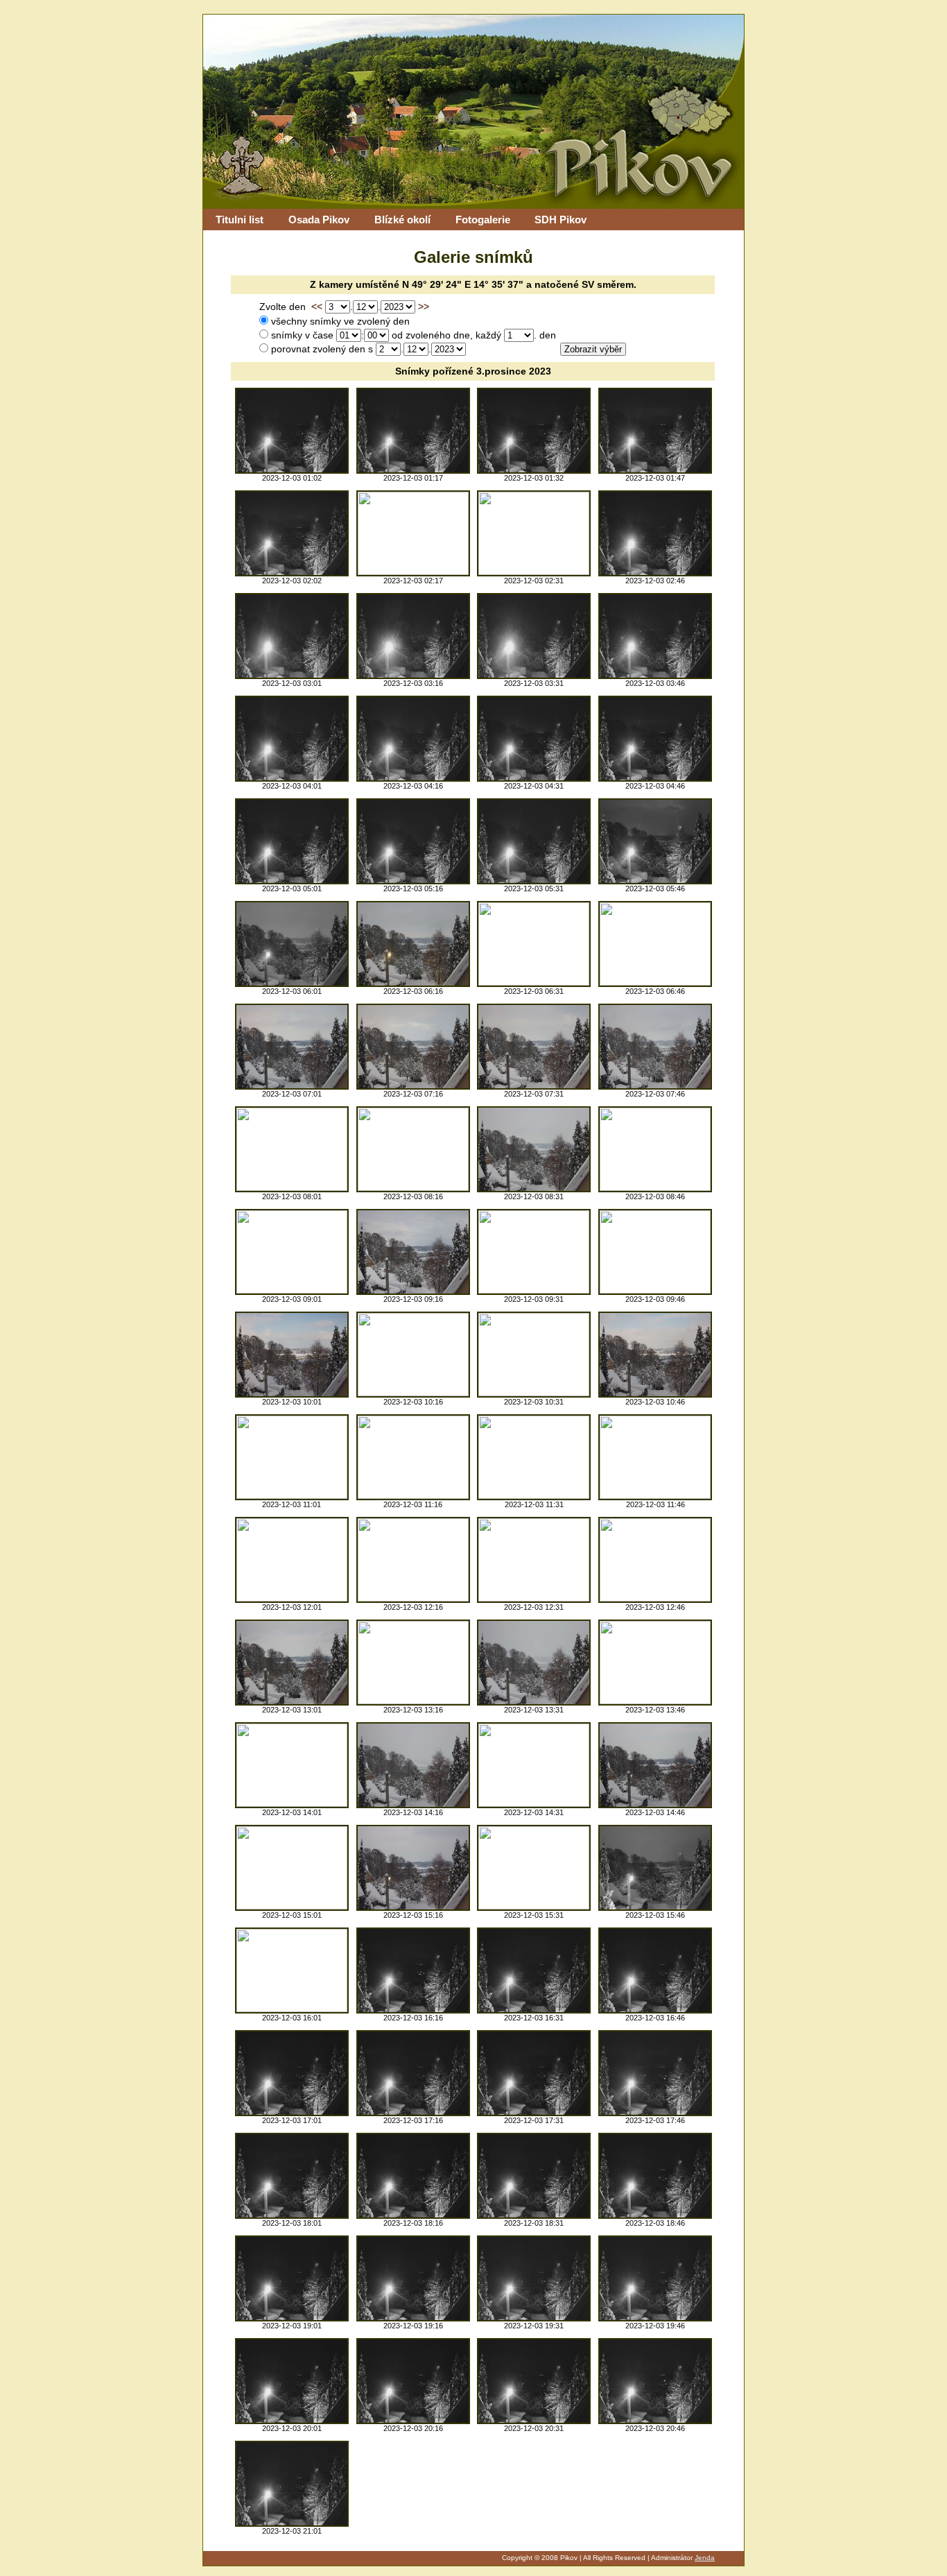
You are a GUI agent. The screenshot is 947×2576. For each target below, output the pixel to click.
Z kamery (331, 285)
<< (317, 307)
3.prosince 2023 (514, 371)
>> (424, 307)
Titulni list (240, 220)
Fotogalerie (483, 220)
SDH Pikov (561, 220)
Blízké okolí (402, 220)
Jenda (705, 2558)
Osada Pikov (319, 220)
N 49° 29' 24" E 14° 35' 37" (463, 285)
